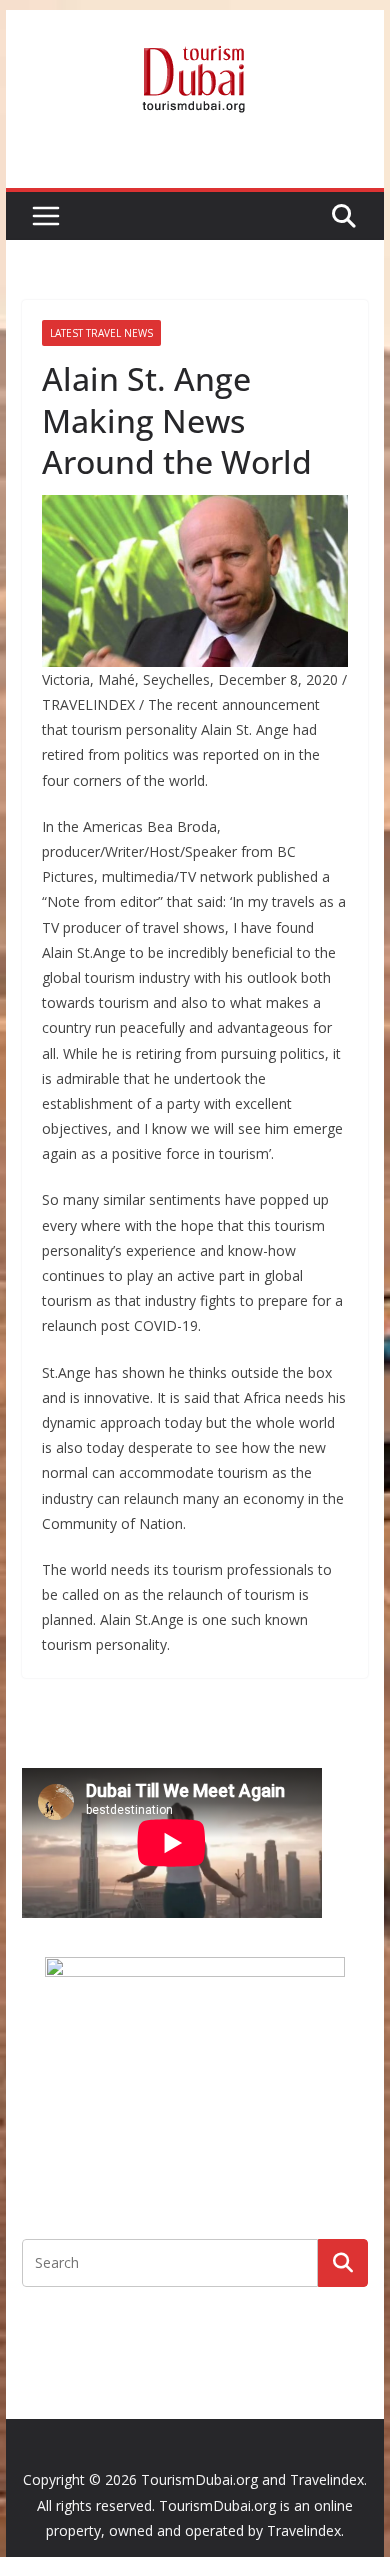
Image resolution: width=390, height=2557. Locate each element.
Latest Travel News (101, 333)
